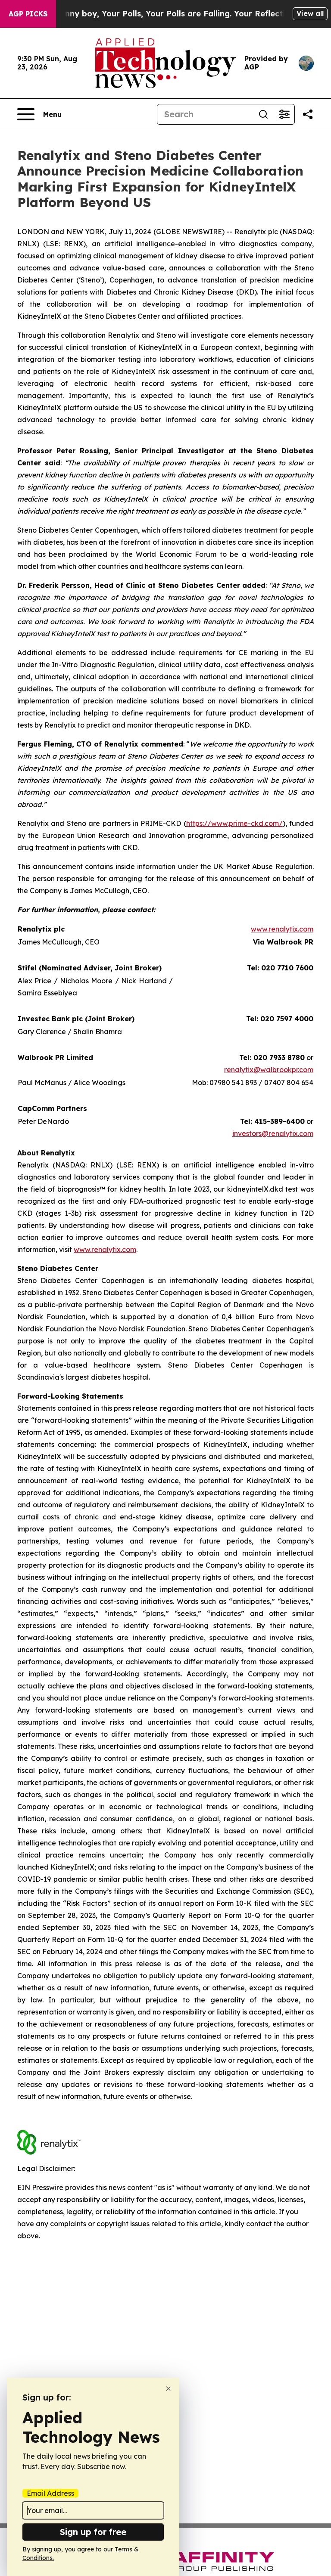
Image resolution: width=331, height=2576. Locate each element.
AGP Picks (28, 14)
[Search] (263, 114)
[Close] (168, 2389)
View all (310, 13)
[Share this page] (308, 114)
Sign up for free (93, 2532)
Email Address (50, 2493)
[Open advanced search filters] (284, 114)
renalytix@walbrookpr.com (269, 1070)
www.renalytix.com (282, 929)
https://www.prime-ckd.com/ (234, 823)
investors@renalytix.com (273, 1133)
